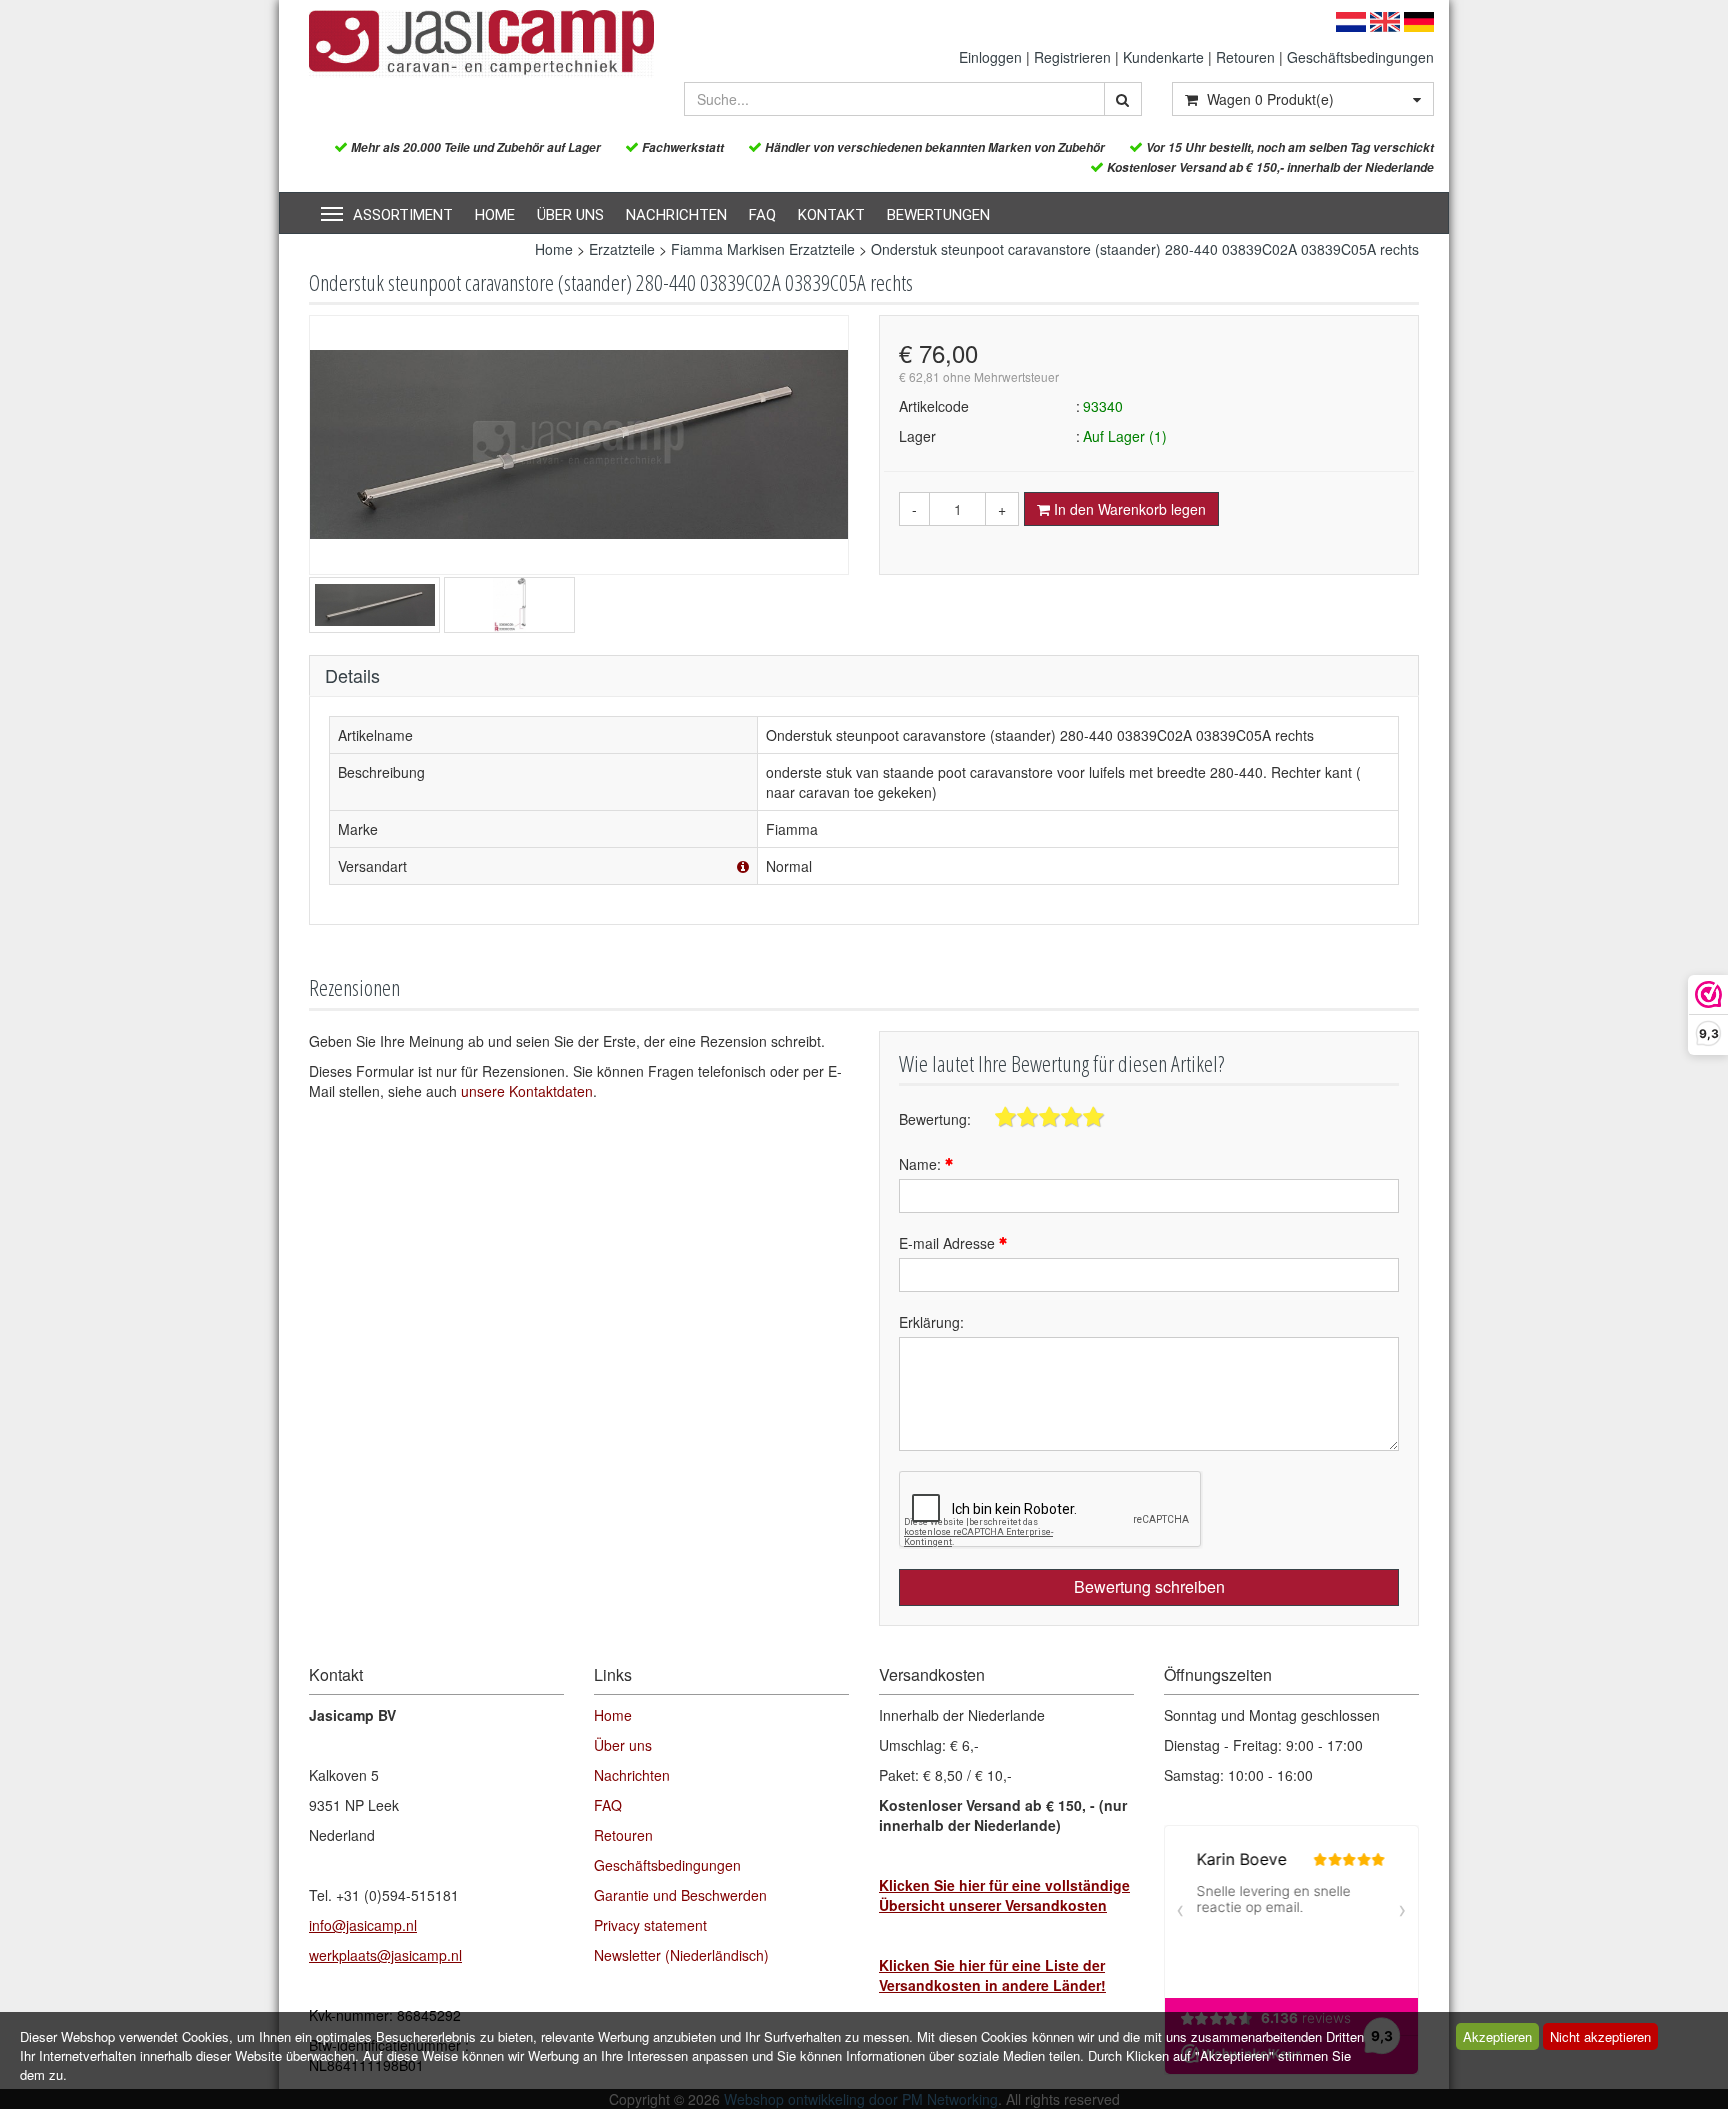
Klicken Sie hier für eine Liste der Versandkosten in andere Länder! (992, 1975)
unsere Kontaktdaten (527, 1091)
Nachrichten (676, 215)
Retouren (1245, 57)
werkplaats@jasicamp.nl (385, 1955)
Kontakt (831, 215)
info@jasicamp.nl (363, 1925)
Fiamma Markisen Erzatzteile (763, 249)
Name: (922, 1164)
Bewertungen (938, 215)
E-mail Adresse (949, 1243)
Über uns (570, 215)
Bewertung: (935, 1119)
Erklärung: (931, 1322)
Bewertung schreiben (1149, 1586)
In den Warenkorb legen (1128, 509)
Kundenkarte (1163, 57)
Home (495, 215)
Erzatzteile (622, 249)
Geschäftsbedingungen (1360, 57)
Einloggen (990, 57)
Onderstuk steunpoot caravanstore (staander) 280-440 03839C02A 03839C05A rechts (1145, 249)
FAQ (762, 215)
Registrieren (1072, 57)
